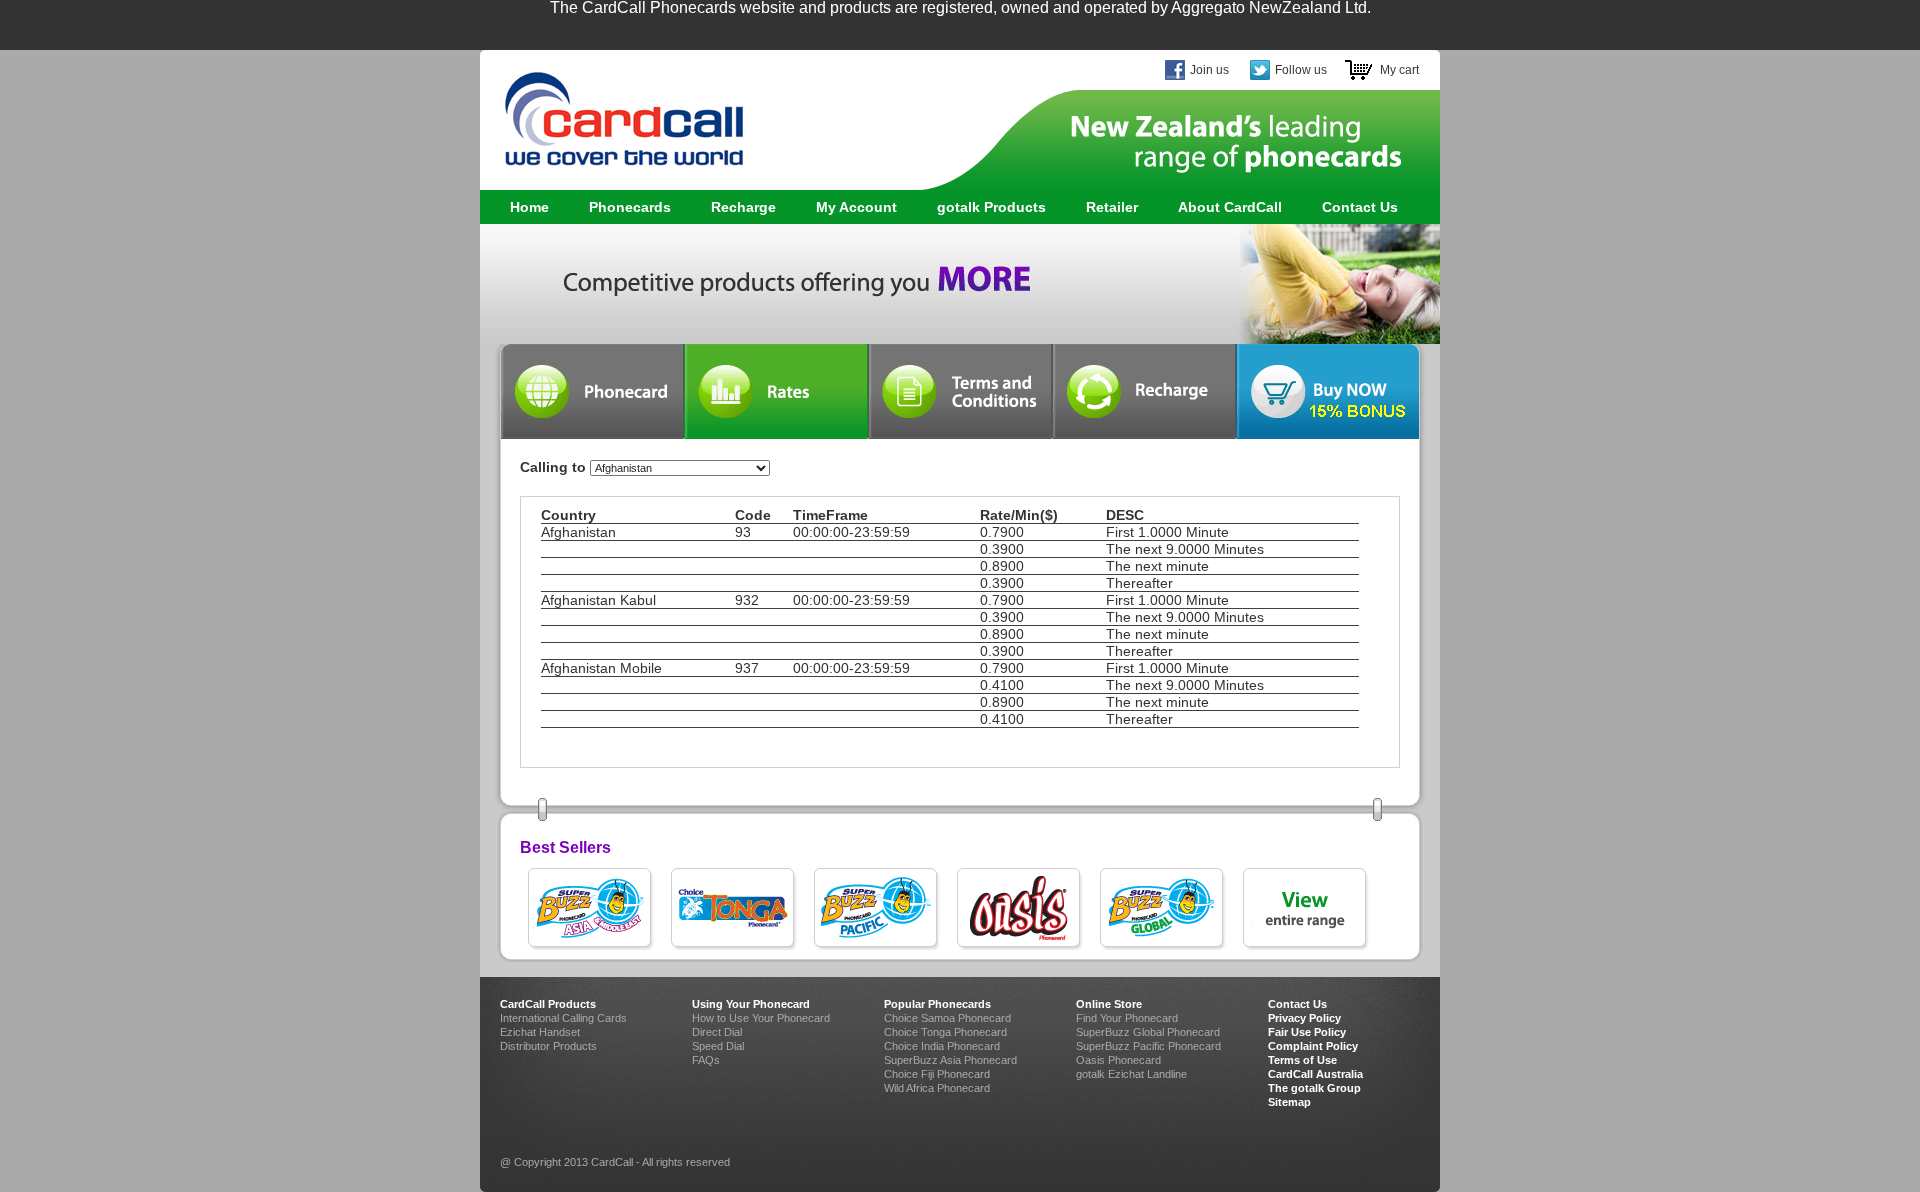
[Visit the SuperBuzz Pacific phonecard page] (877, 909)
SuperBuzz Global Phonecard (1148, 1032)
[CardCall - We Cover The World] (612, 110)
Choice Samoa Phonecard (947, 1018)
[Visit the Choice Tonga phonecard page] (734, 909)
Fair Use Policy (1307, 1032)
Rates (776, 391)
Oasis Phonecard (1118, 1060)
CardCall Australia (1315, 1074)
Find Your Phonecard (1127, 1018)
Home (529, 207)
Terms (960, 391)
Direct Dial (717, 1032)
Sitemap (1289, 1102)
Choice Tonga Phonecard (945, 1032)
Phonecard (592, 391)
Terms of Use (1302, 1060)
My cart (1399, 70)
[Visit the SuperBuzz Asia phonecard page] (591, 909)
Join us (1209, 70)
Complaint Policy (1313, 1046)
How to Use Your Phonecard (761, 1018)
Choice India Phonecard (942, 1046)
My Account (856, 207)
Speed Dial (718, 1046)
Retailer (1112, 207)
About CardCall (1230, 207)
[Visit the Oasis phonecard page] (1020, 909)
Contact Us (1360, 207)
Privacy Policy (1304, 1018)
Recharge (743, 207)
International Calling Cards (563, 1018)
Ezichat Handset (540, 1032)
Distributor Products (548, 1046)
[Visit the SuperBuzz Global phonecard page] (1163, 909)
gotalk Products (981, 207)
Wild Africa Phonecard (937, 1088)
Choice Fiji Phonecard (937, 1074)
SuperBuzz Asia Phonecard (950, 1060)
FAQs (706, 1060)
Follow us (1301, 70)
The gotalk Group (1314, 1088)
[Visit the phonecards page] (1306, 909)
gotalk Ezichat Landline (1131, 1074)
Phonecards (620, 207)
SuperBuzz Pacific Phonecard (1148, 1046)
